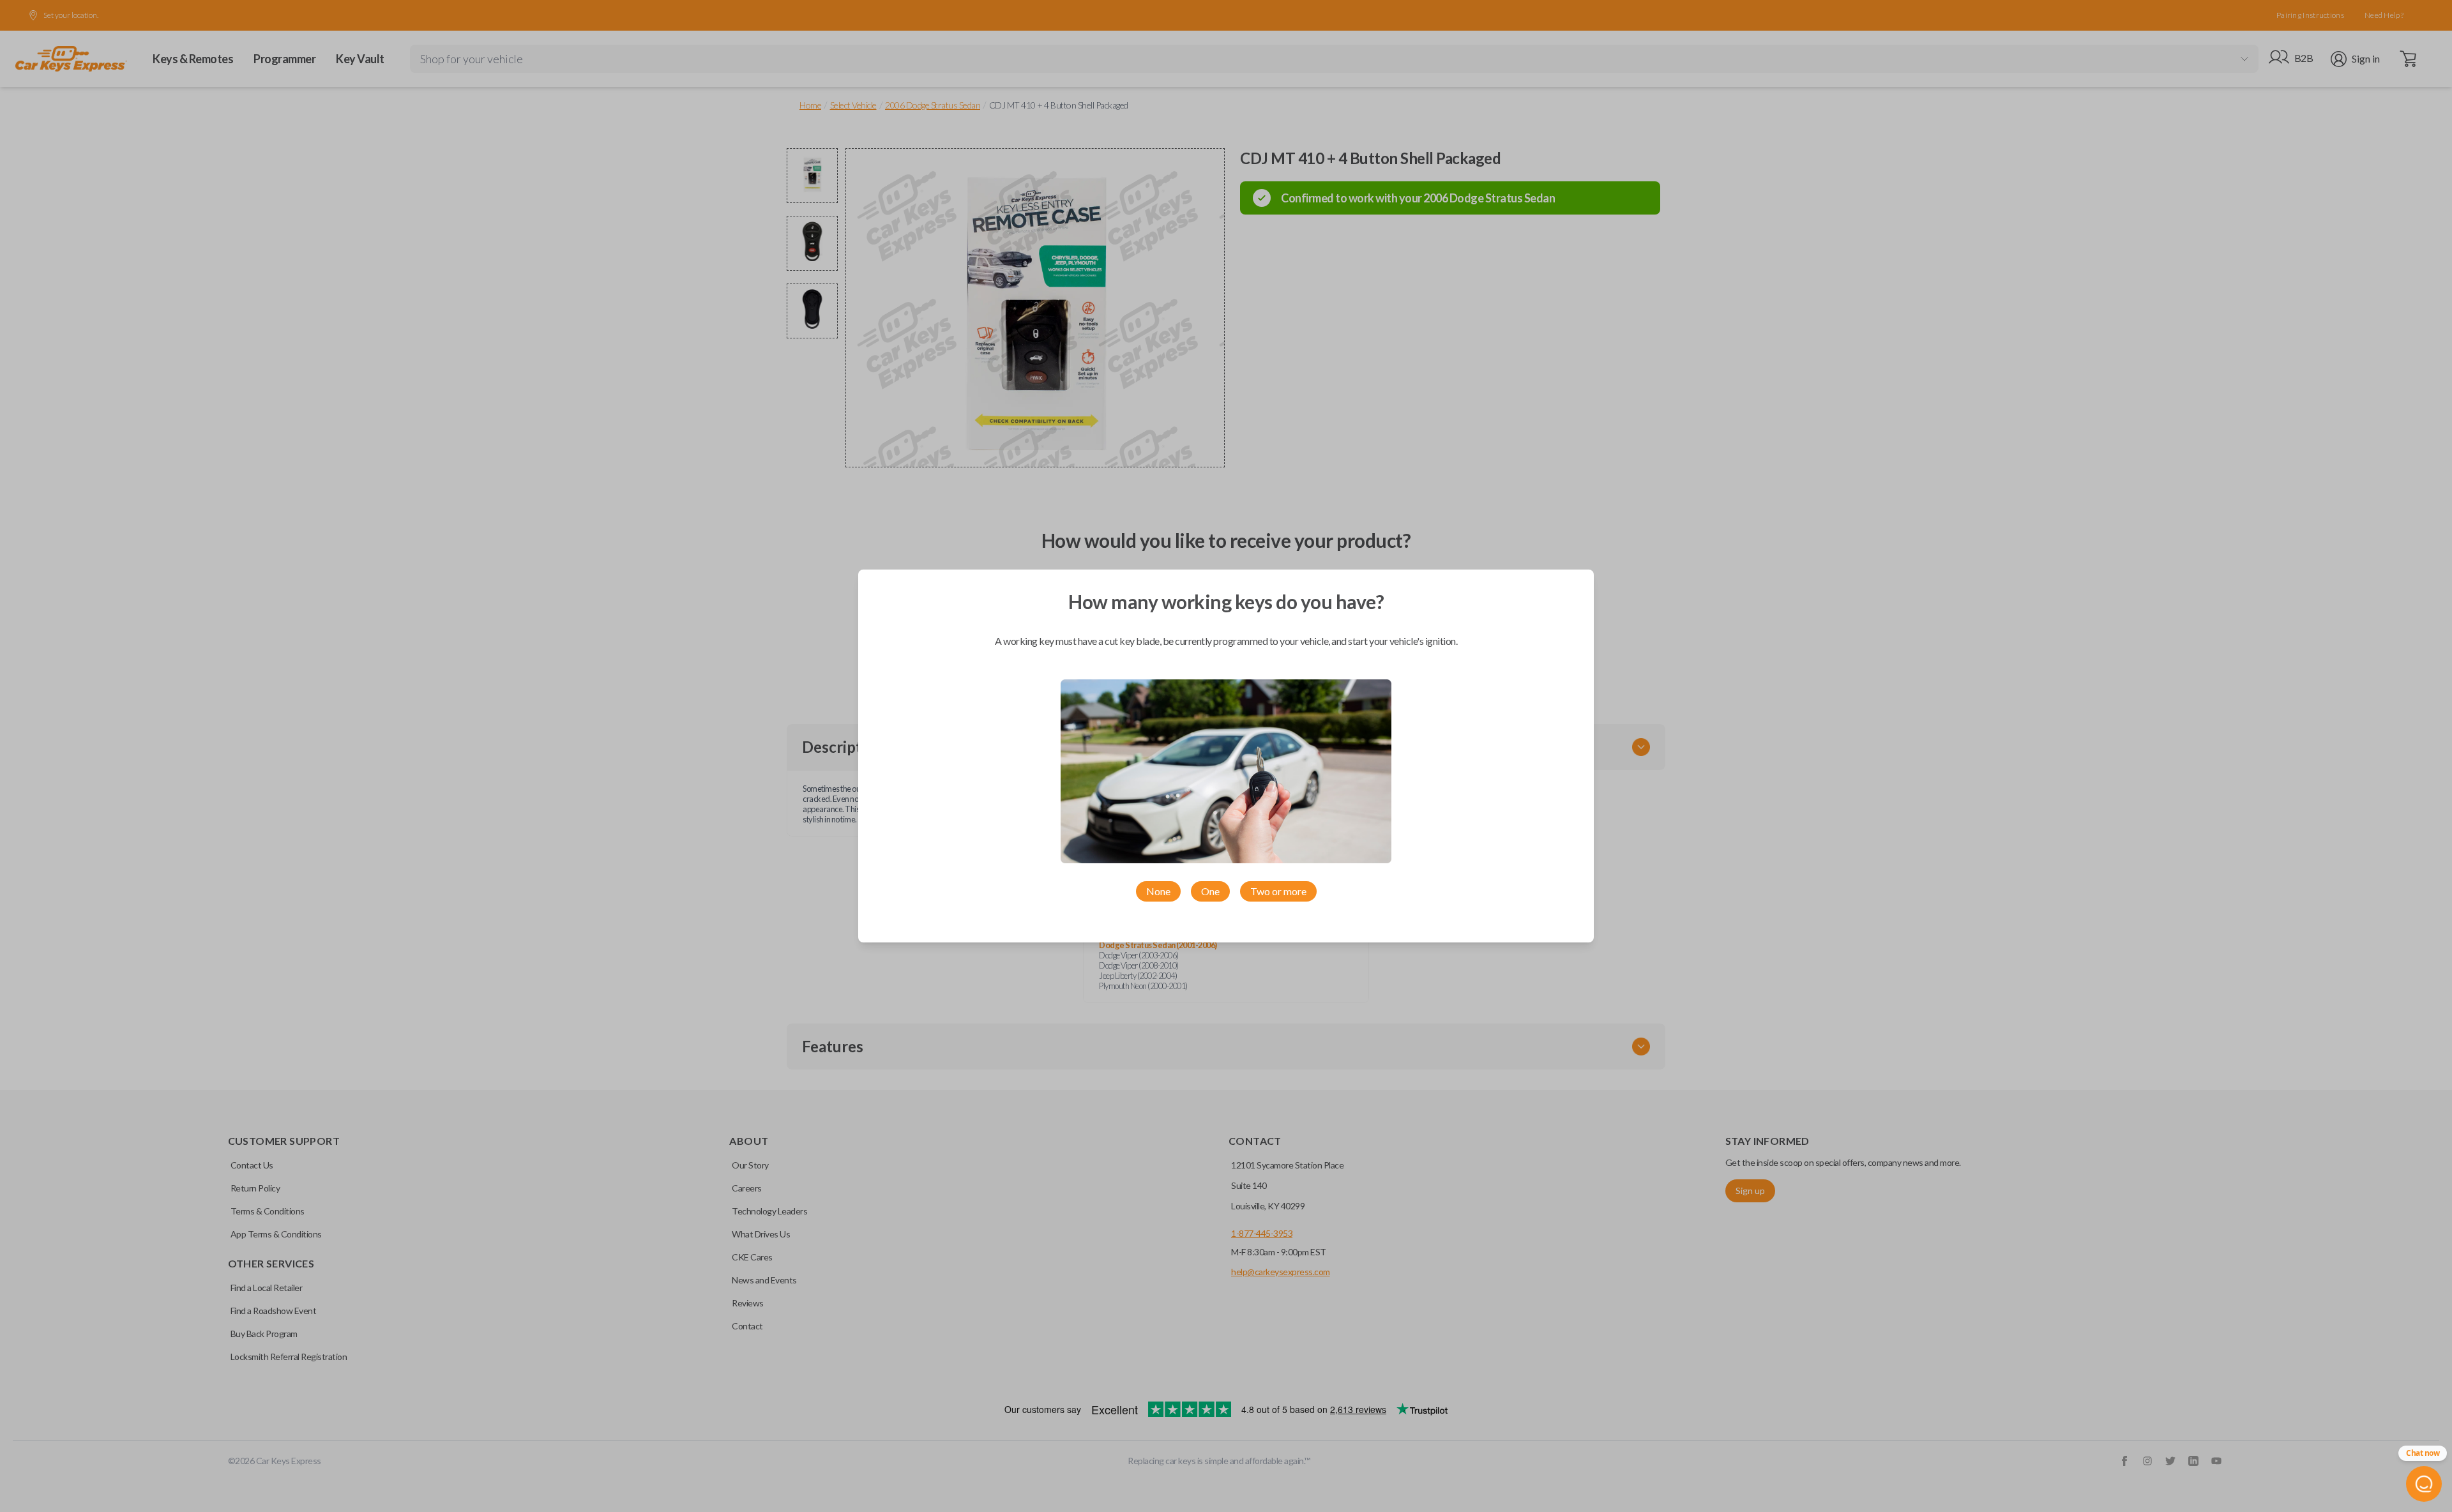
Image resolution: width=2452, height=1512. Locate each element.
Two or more (1278, 891)
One (1210, 891)
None (1158, 891)
